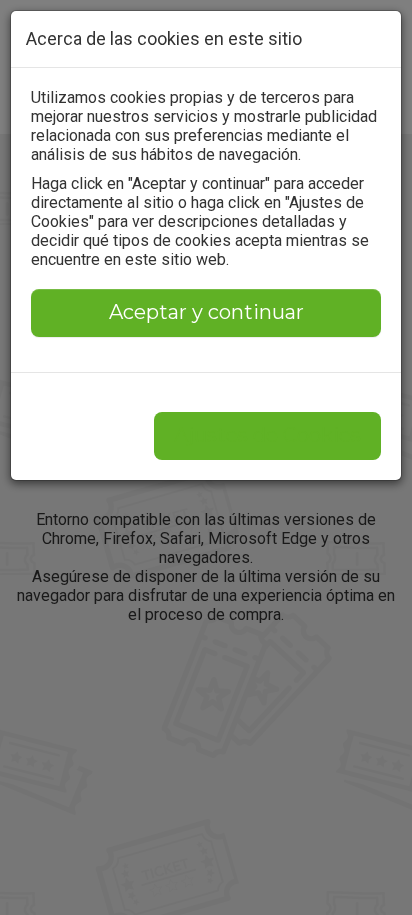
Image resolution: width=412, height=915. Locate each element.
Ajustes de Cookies (267, 435)
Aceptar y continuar (206, 312)
